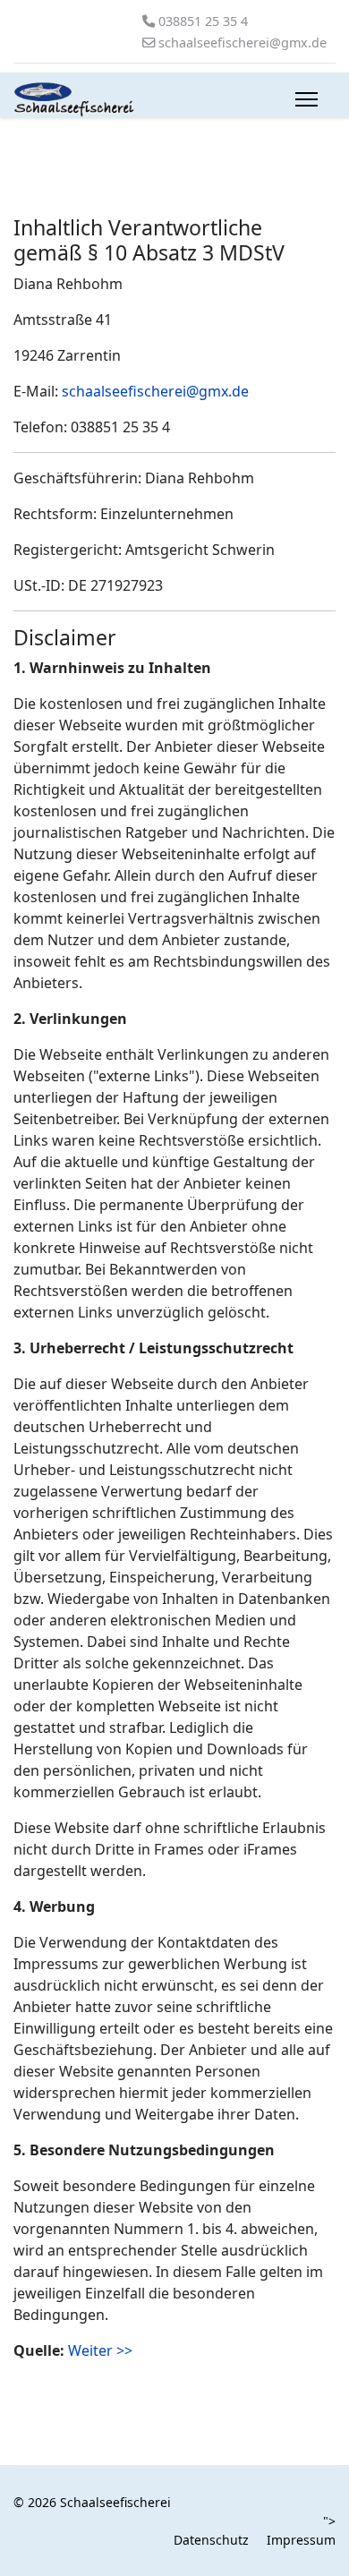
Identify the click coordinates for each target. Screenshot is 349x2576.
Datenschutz (211, 2540)
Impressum (301, 2540)
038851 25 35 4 (203, 21)
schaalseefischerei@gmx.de (243, 43)
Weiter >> (100, 2350)
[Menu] (306, 99)
